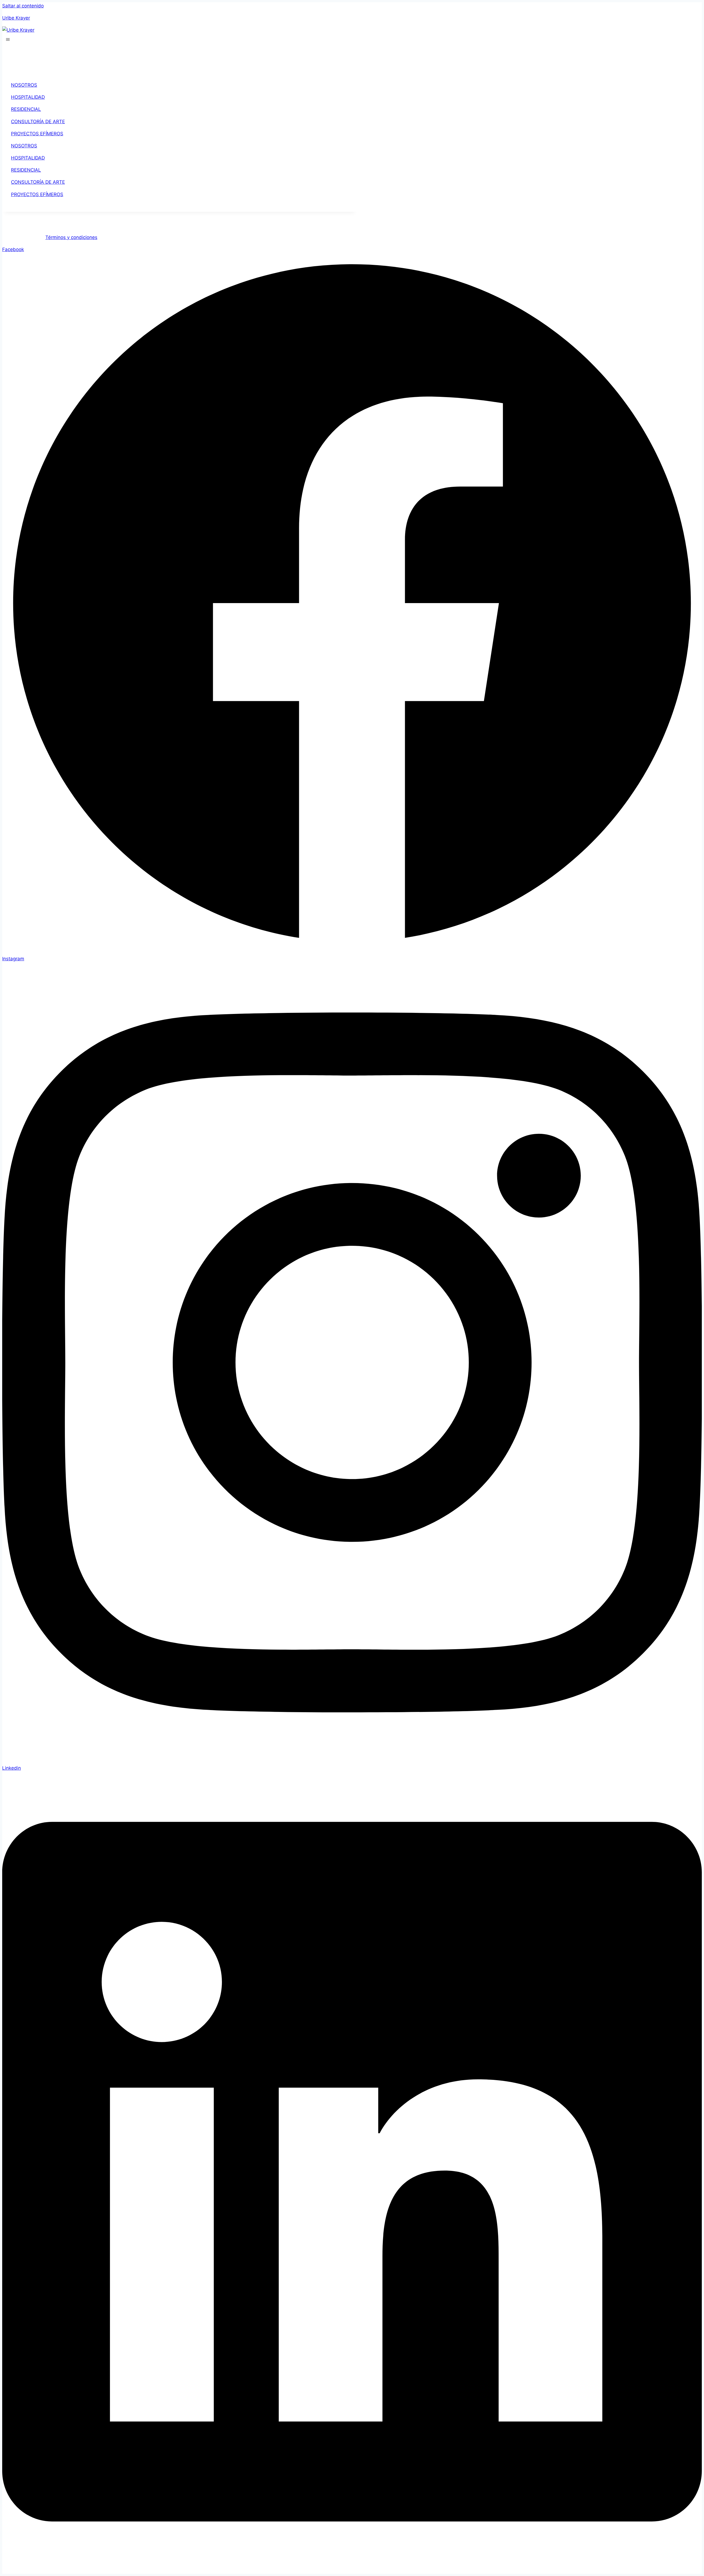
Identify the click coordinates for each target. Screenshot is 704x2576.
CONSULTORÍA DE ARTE (38, 122)
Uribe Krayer (16, 18)
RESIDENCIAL (26, 109)
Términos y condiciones (71, 237)
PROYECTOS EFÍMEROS (37, 134)
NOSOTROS (24, 85)
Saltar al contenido (23, 6)
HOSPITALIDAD (28, 97)
